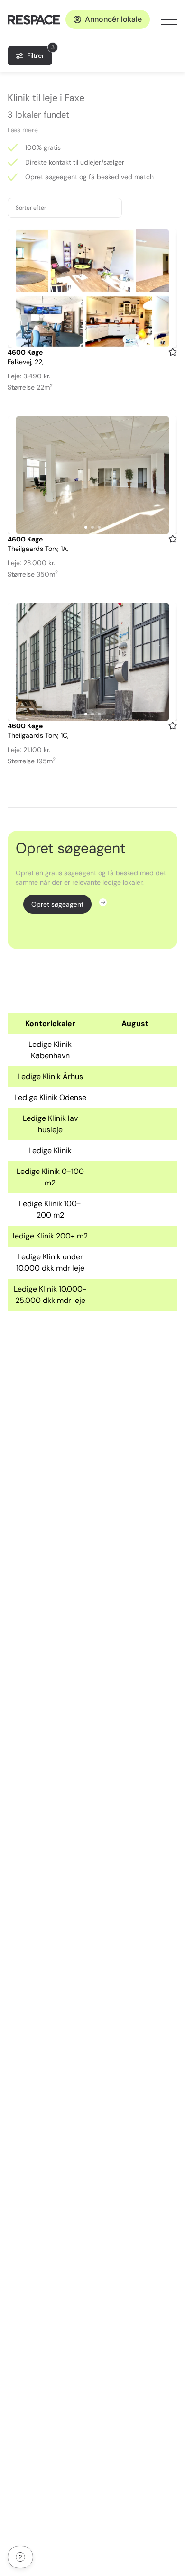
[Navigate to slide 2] (92, 340)
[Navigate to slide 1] (86, 340)
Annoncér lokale (113, 19)
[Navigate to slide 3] (99, 340)
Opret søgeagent (57, 904)
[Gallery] (92, 288)
